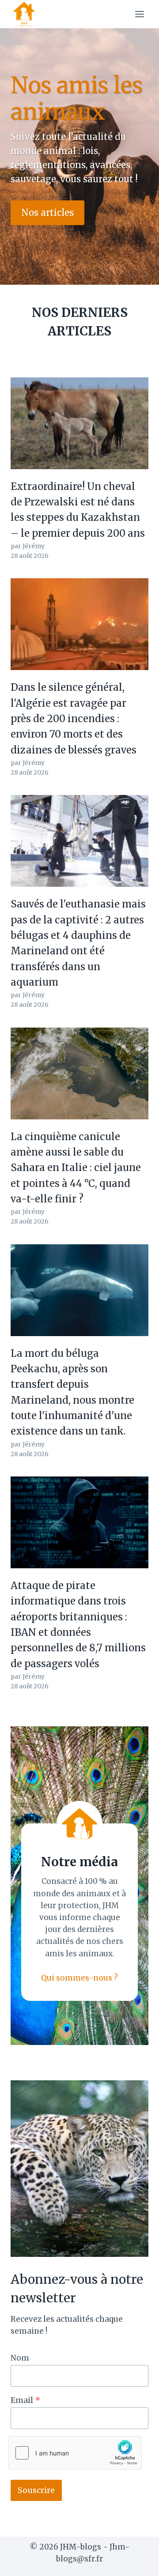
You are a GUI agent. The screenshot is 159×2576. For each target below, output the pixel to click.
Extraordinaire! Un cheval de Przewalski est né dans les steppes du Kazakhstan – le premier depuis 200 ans (78, 510)
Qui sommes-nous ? (79, 1978)
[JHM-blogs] (28, 14)
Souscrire (36, 2490)
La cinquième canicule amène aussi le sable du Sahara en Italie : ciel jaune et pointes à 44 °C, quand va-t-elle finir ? (76, 1168)
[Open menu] (139, 14)
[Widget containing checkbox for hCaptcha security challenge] (75, 2453)
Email (25, 2400)
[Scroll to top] (137, 2563)
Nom (20, 2358)
